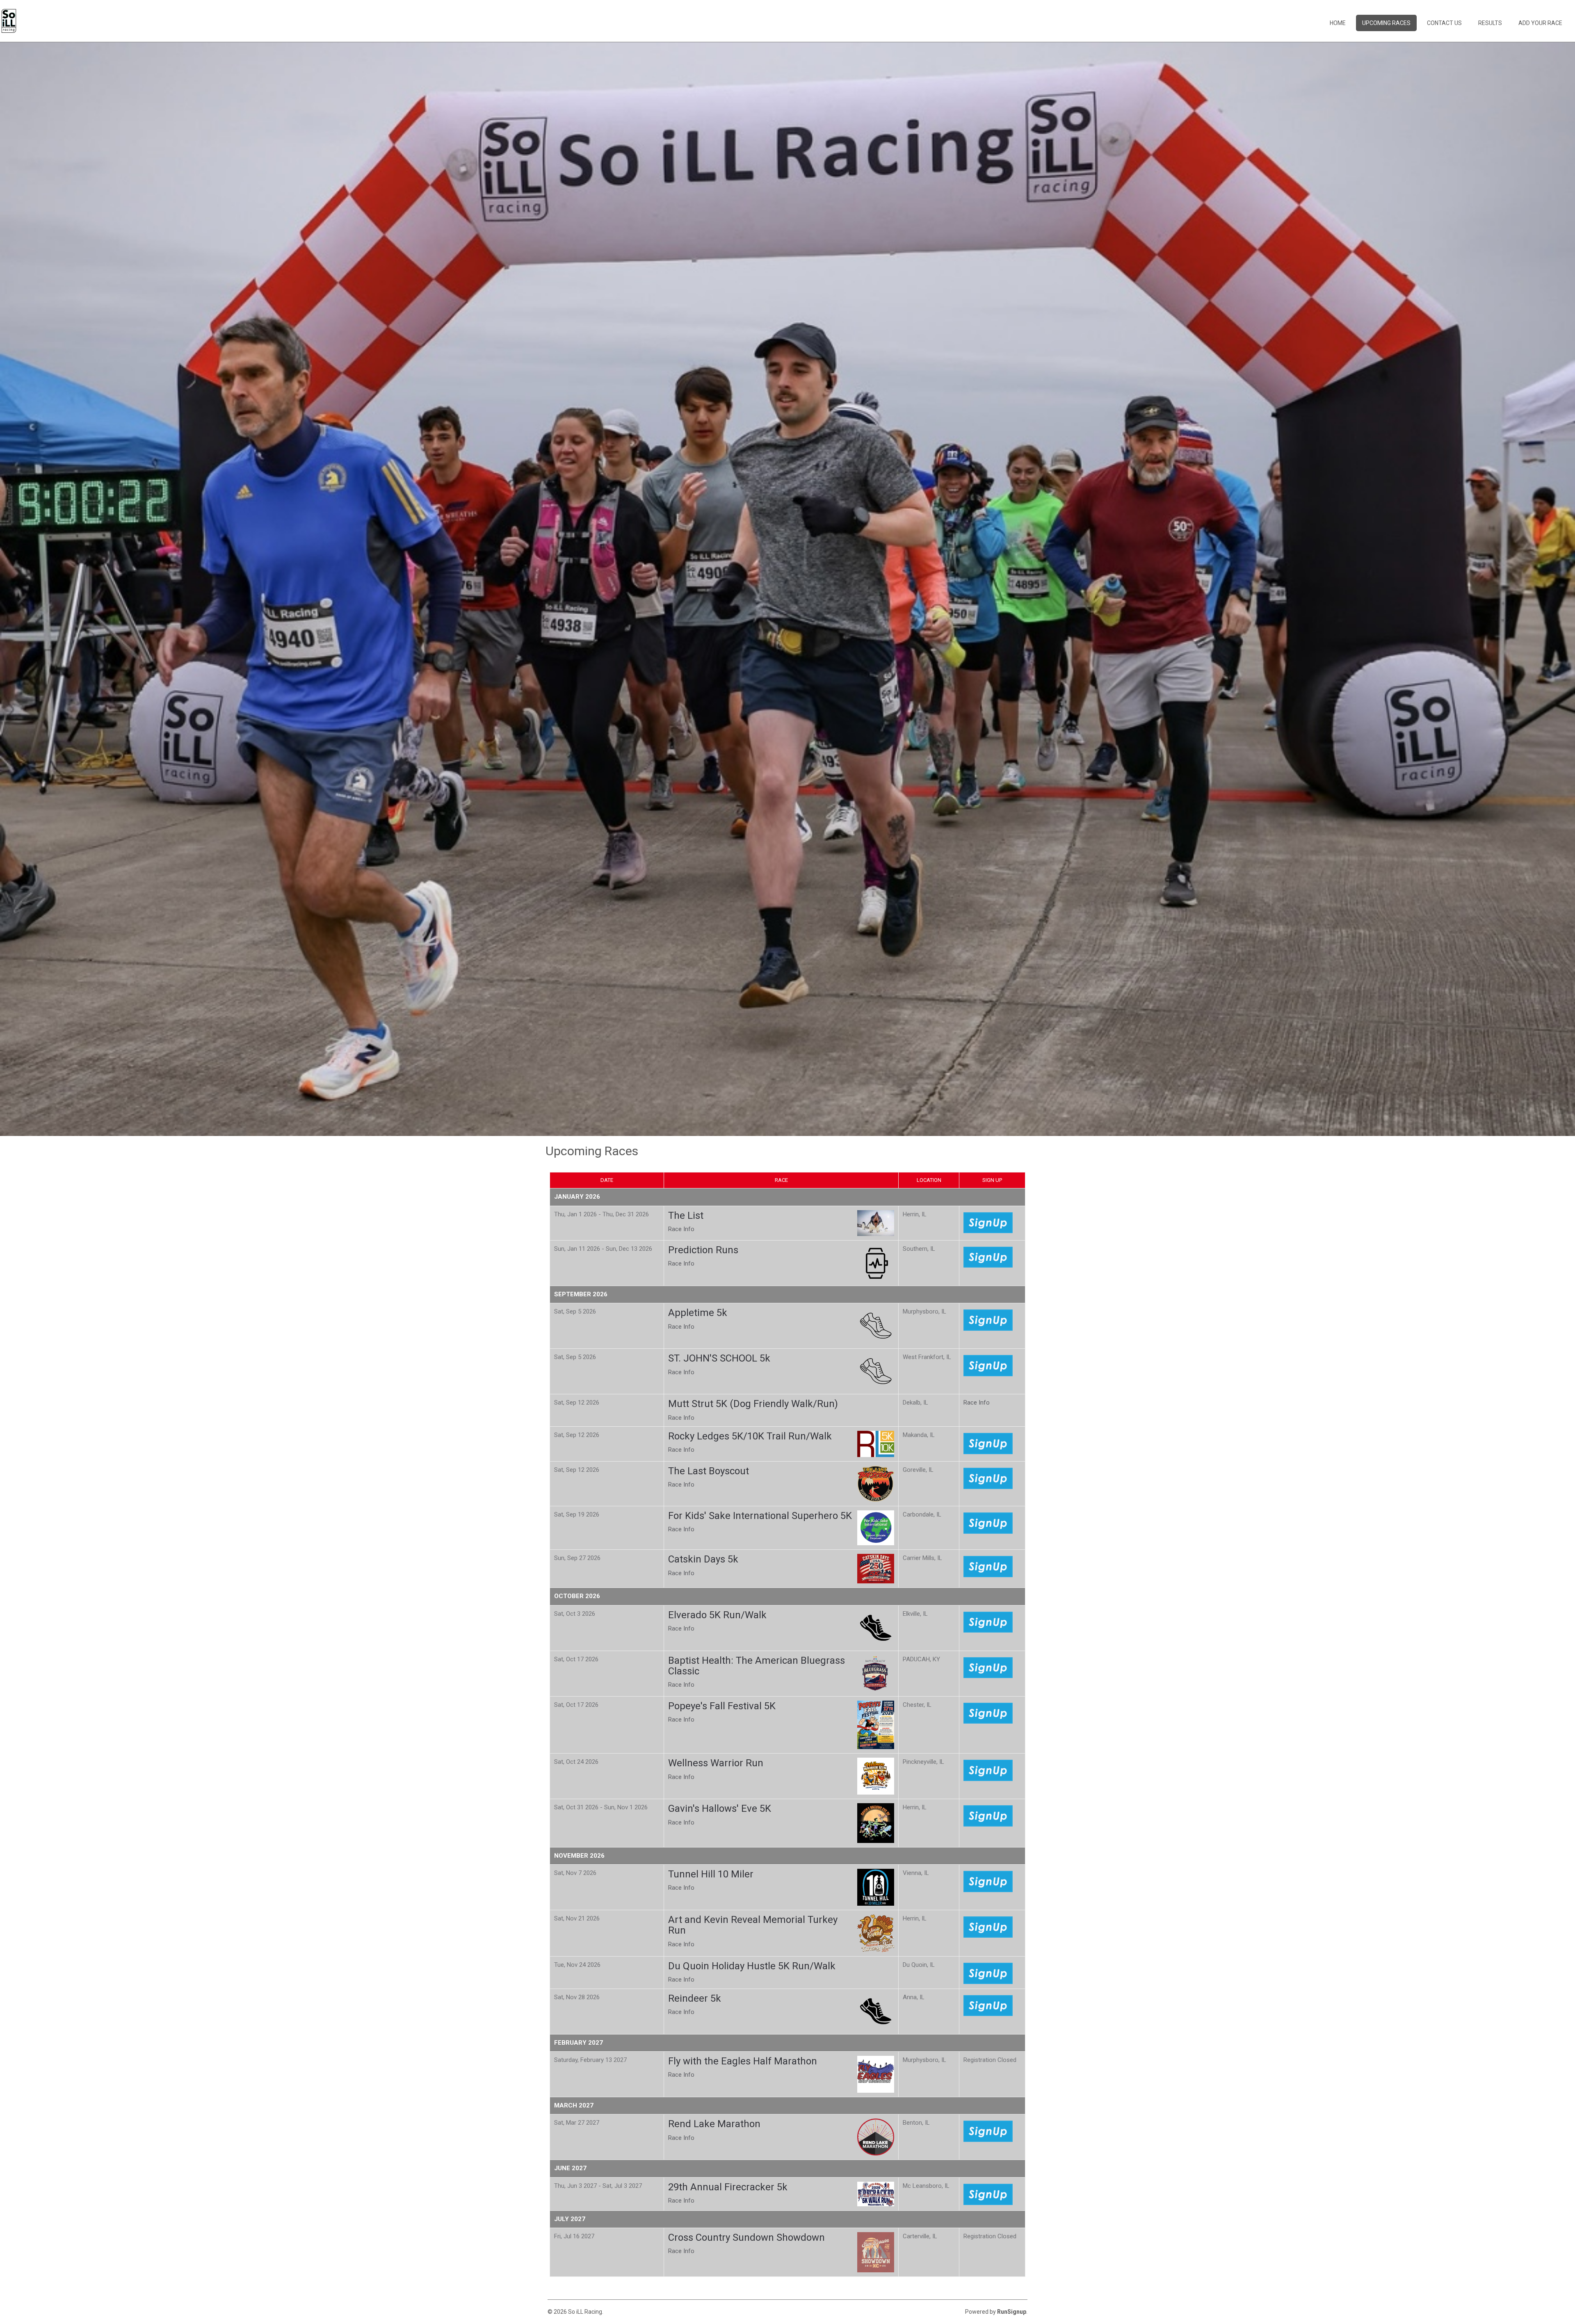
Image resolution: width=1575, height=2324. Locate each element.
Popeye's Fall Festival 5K (722, 1706)
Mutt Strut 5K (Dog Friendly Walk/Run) (753, 1404)
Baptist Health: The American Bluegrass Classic (757, 1666)
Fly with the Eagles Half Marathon (743, 2061)
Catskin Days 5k (703, 1559)
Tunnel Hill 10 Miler (711, 1874)
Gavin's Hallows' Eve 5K (720, 1809)
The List (686, 1216)
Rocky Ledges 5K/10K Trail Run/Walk (750, 1436)
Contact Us (1444, 23)
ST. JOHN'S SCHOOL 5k (719, 1358)
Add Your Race (1540, 23)
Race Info (681, 1229)
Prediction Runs (703, 1250)
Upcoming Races (1386, 23)
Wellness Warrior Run (716, 1763)
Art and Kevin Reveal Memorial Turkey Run (753, 1925)
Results (1490, 23)
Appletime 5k (698, 1313)
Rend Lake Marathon (714, 2124)
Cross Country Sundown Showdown (746, 2237)
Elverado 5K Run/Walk (717, 1615)
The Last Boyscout (709, 1471)
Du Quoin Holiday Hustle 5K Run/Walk (752, 1966)
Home (1338, 23)
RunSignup (1012, 2312)
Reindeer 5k (695, 1998)
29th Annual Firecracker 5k (728, 2187)
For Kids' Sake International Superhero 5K (760, 1516)
